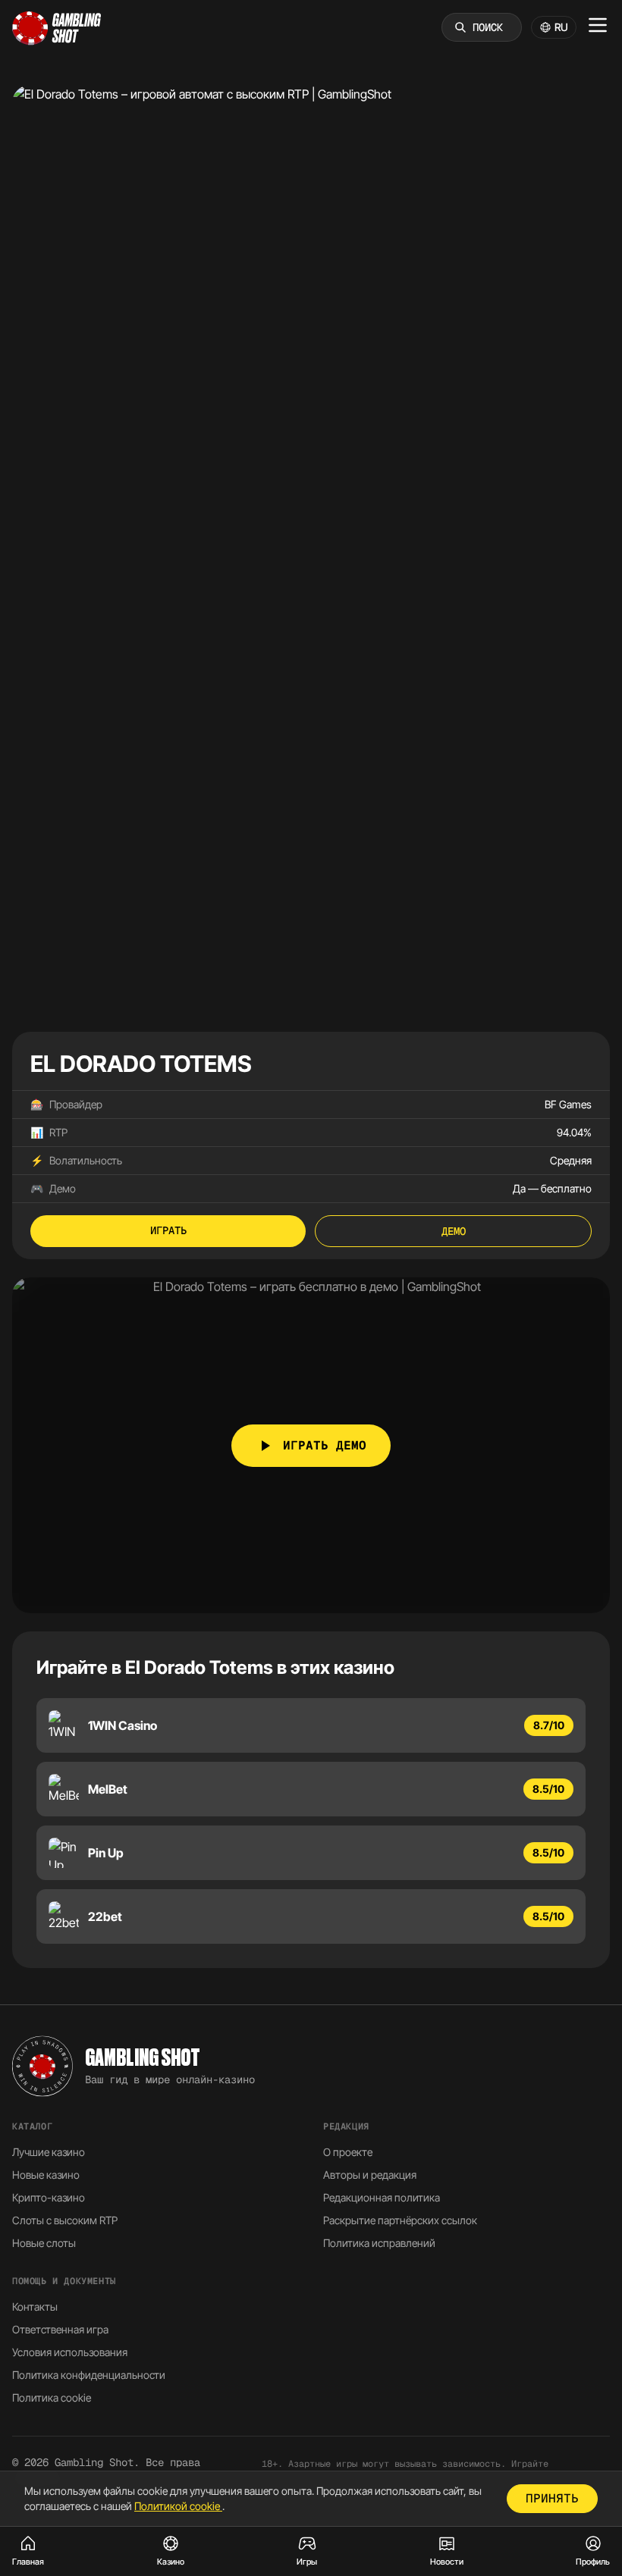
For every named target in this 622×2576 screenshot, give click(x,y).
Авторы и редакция (370, 2175)
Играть (168, 1230)
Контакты (35, 2306)
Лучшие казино (49, 2152)
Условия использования (70, 2352)
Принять (552, 2498)
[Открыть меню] (598, 25)
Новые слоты (44, 2243)
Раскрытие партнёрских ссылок (400, 2220)
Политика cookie (52, 2397)
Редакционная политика (382, 2197)
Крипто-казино (49, 2197)
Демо (454, 1231)
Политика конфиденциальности (89, 2375)
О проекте (348, 2152)
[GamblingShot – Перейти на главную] (57, 27)
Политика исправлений (379, 2243)
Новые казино (46, 2175)
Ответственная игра (60, 2329)
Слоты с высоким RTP (65, 2220)
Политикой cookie (178, 2506)
